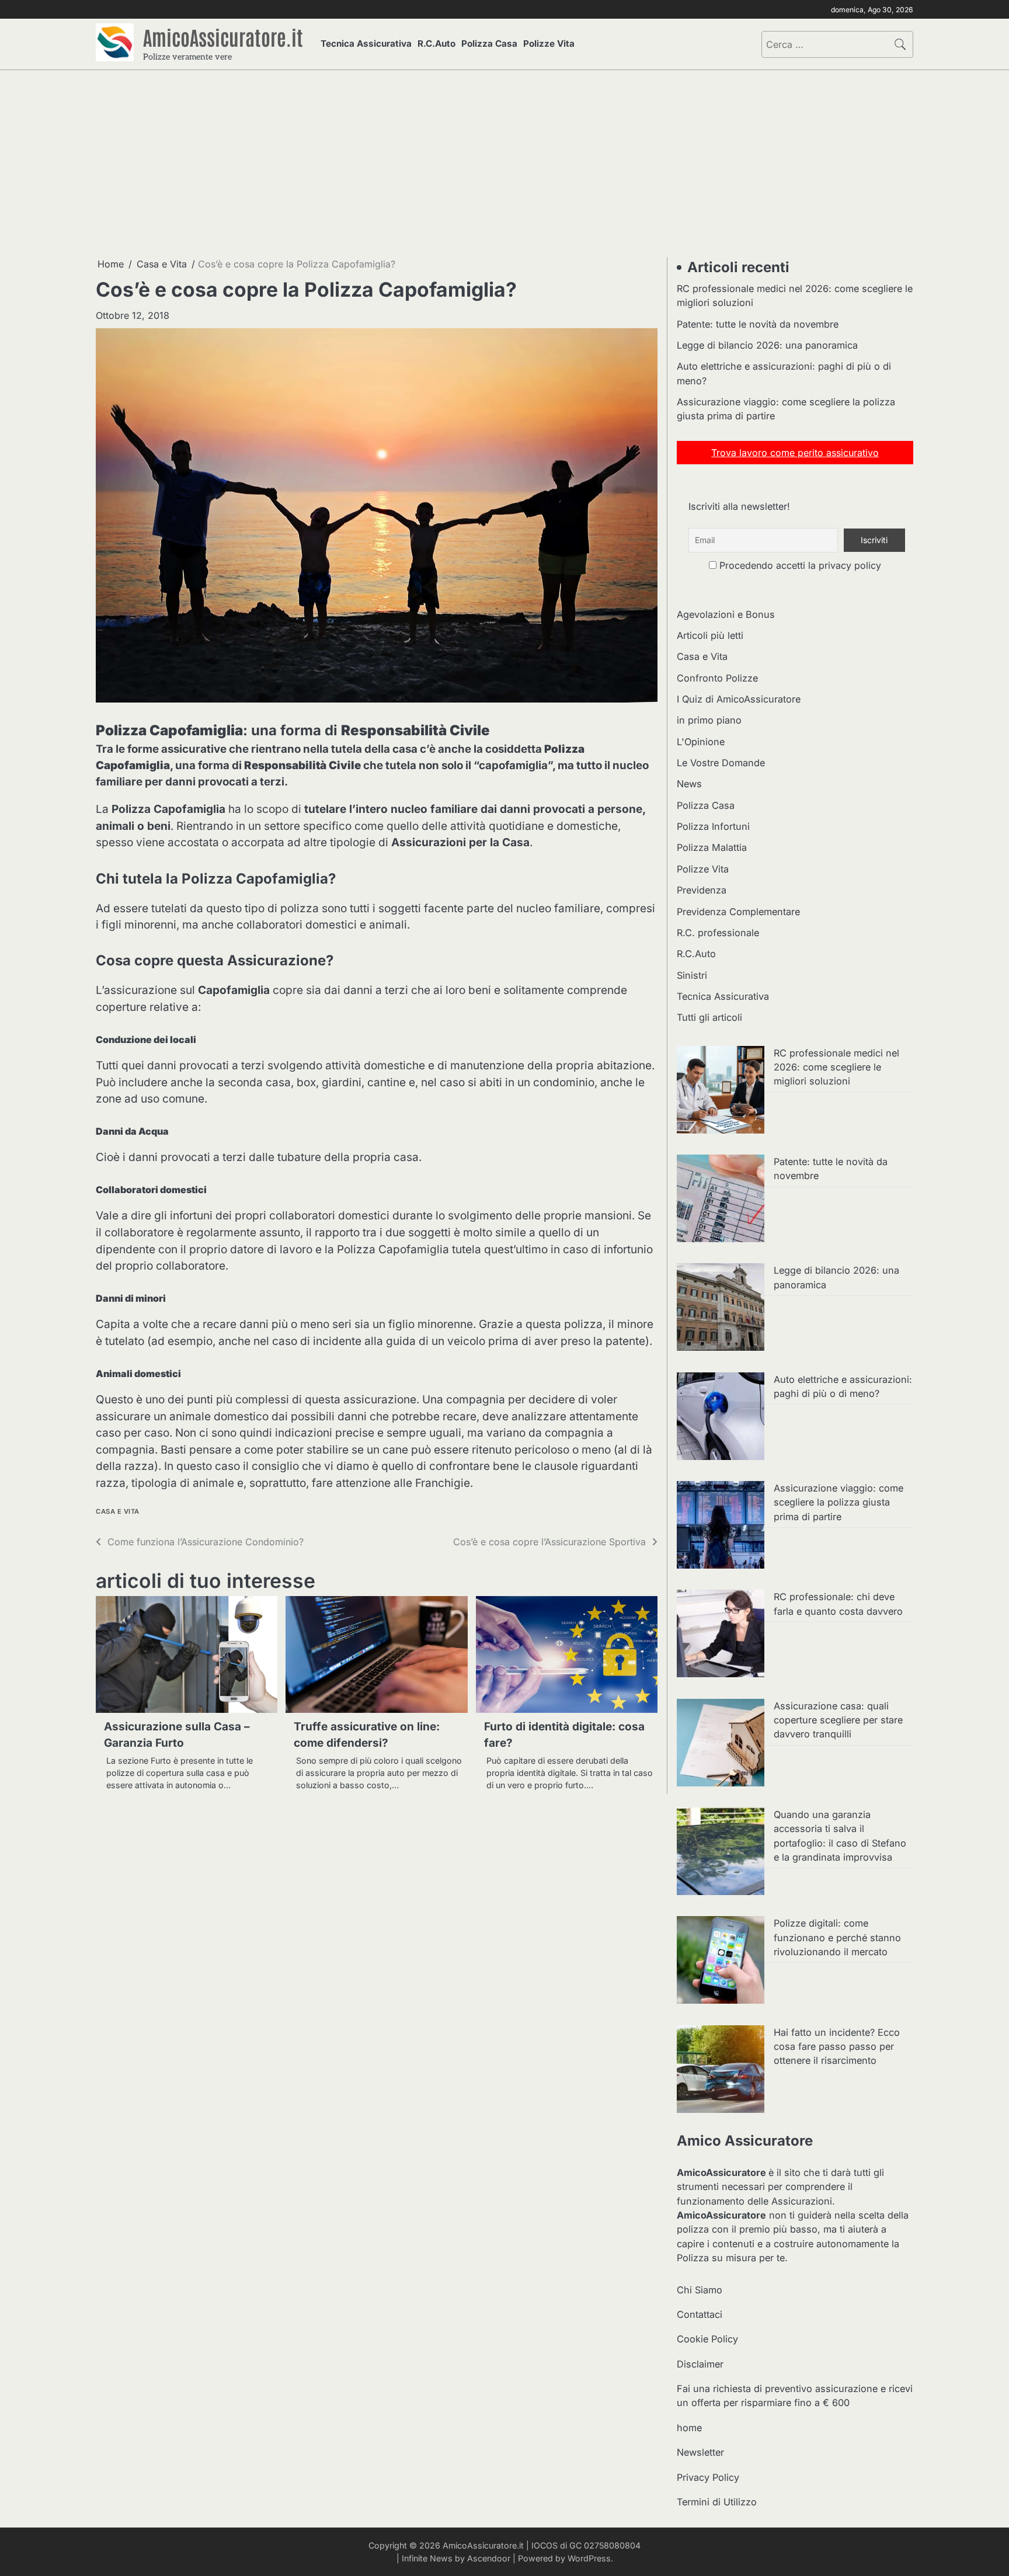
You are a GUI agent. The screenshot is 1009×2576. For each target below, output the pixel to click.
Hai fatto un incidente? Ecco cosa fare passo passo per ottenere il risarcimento (837, 2047)
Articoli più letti (710, 635)
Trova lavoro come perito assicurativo (795, 453)
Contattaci (700, 2314)
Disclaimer (700, 2364)
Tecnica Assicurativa (366, 44)
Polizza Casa (489, 44)
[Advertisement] (505, 164)
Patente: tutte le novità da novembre (758, 324)
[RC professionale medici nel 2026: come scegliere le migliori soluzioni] (721, 1091)
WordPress (589, 2558)
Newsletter (700, 2452)
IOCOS (544, 2545)
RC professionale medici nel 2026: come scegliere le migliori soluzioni (836, 1067)
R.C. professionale (718, 933)
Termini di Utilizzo (717, 2502)
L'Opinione (701, 742)
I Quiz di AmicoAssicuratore (739, 699)
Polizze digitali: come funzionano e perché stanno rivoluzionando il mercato (837, 1937)
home (689, 2428)
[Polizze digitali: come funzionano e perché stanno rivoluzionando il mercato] (721, 1962)
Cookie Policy (707, 2339)
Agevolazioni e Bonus (726, 614)
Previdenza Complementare (738, 912)
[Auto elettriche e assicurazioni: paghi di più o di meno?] (721, 1418)
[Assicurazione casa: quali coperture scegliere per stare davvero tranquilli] (721, 1744)
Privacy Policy (708, 2477)
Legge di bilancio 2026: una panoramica (767, 345)
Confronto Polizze (717, 678)
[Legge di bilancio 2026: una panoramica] (721, 1309)
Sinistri (692, 975)
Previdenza (702, 890)
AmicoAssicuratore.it (223, 37)
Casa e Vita (118, 1512)
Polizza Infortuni (713, 826)
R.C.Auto (436, 44)
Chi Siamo (700, 2290)
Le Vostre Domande (721, 763)
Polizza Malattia (712, 847)
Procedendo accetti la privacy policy (799, 565)
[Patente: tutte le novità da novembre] (721, 1200)
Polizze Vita (549, 44)
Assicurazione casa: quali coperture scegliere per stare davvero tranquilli (838, 1720)
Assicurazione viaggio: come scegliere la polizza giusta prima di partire (838, 1502)
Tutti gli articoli (709, 1017)
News (689, 784)
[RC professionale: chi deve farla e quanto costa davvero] (721, 1635)
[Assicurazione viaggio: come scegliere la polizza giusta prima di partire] (721, 1527)
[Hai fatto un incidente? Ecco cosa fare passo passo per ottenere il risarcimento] (721, 2071)
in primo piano (709, 720)
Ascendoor (489, 2558)
